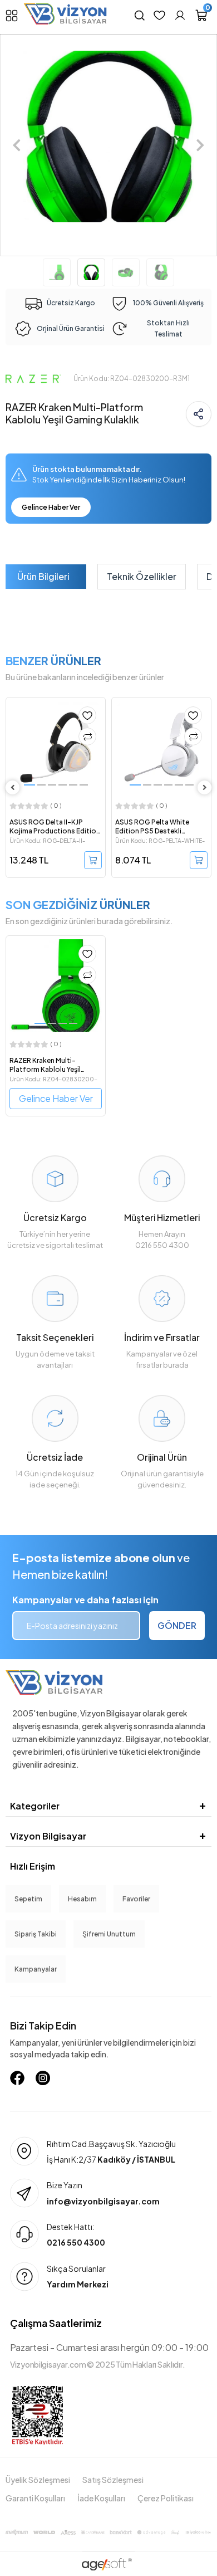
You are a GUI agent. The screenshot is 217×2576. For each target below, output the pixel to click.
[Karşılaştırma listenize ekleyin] (87, 736)
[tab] (43, 577)
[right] (205, 787)
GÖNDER (177, 1625)
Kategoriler (35, 1806)
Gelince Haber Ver (51, 507)
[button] (17, 145)
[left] (13, 787)
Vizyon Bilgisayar (48, 1836)
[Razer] (33, 378)
